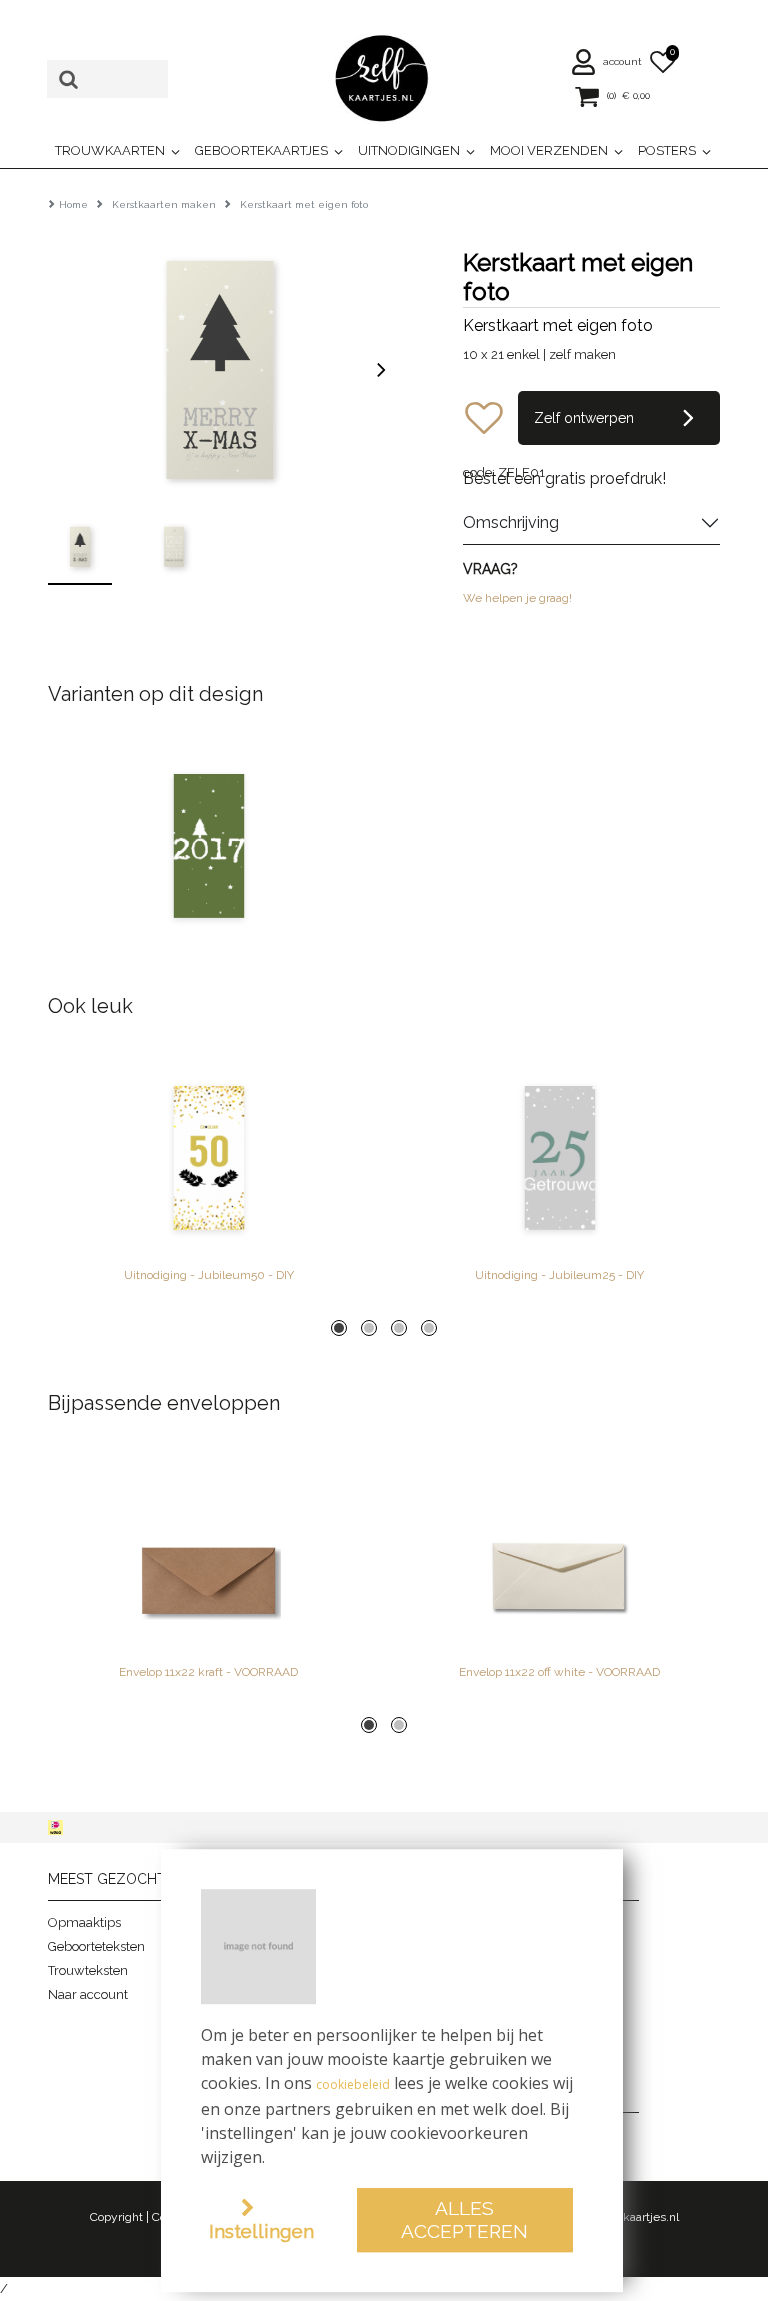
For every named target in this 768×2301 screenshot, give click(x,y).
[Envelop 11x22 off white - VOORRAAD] (559, 1555)
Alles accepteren (464, 2219)
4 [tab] (429, 1328)
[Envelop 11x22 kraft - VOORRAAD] (208, 1555)
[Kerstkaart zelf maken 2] (208, 846)
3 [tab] (399, 1328)
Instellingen (261, 2231)
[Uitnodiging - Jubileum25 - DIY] (559, 1158)
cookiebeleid (353, 2084)
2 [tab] (369, 1328)
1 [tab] (339, 1328)
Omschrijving (511, 522)
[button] (608, 62)
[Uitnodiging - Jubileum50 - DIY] (208, 1158)
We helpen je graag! (517, 598)
